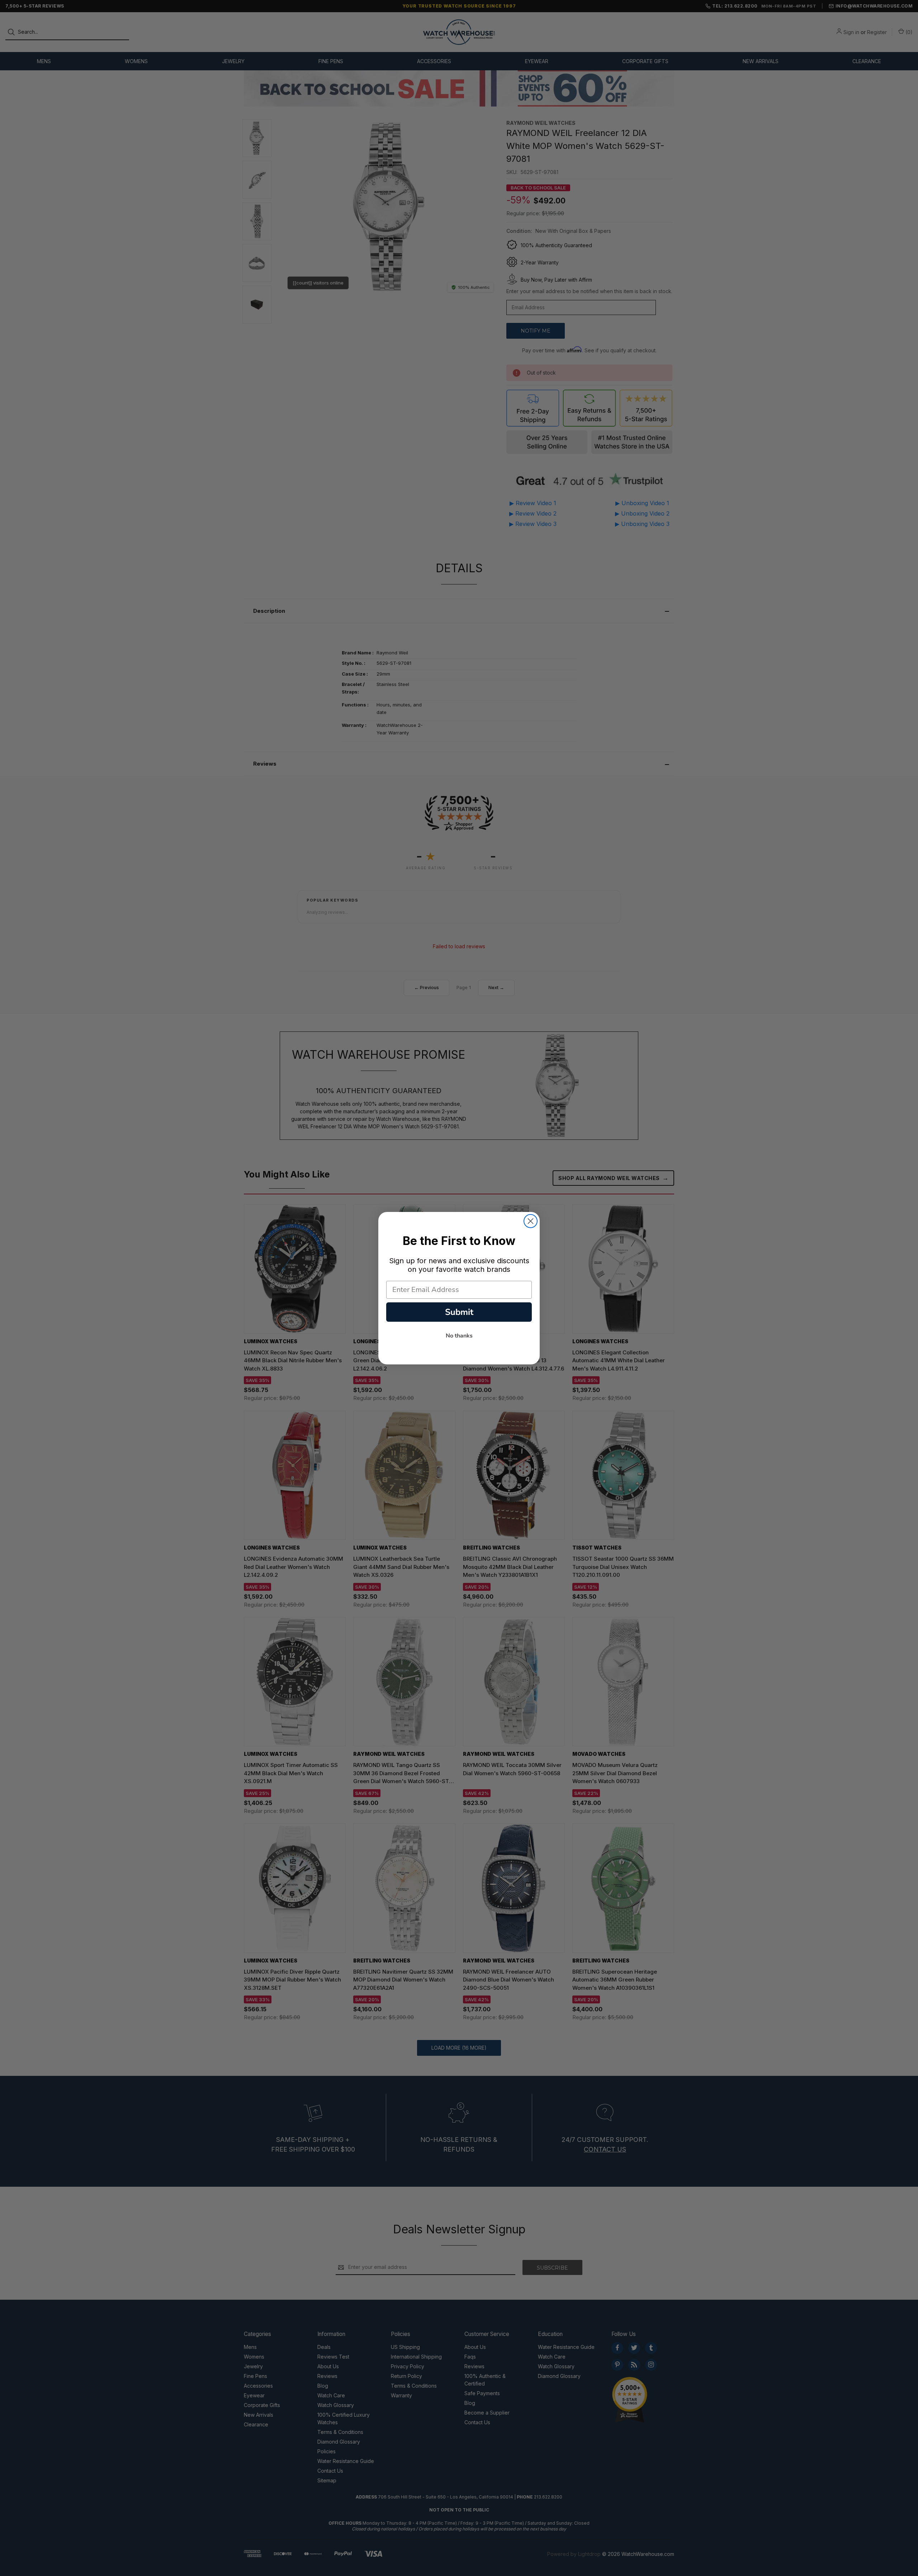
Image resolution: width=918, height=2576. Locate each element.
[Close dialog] (531, 1221)
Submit (459, 1312)
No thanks (459, 1336)
